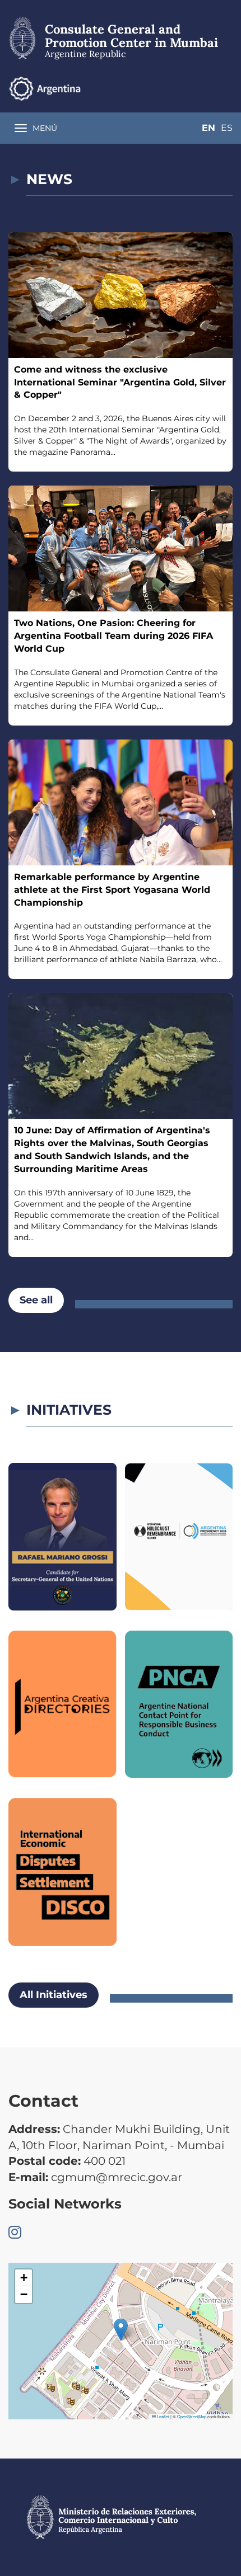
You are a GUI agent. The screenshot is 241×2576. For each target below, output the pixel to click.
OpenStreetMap (192, 2416)
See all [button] (36, 1300)
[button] (121, 2330)
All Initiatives (54, 1995)
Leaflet (163, 2416)
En (208, 128)
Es (227, 128)
